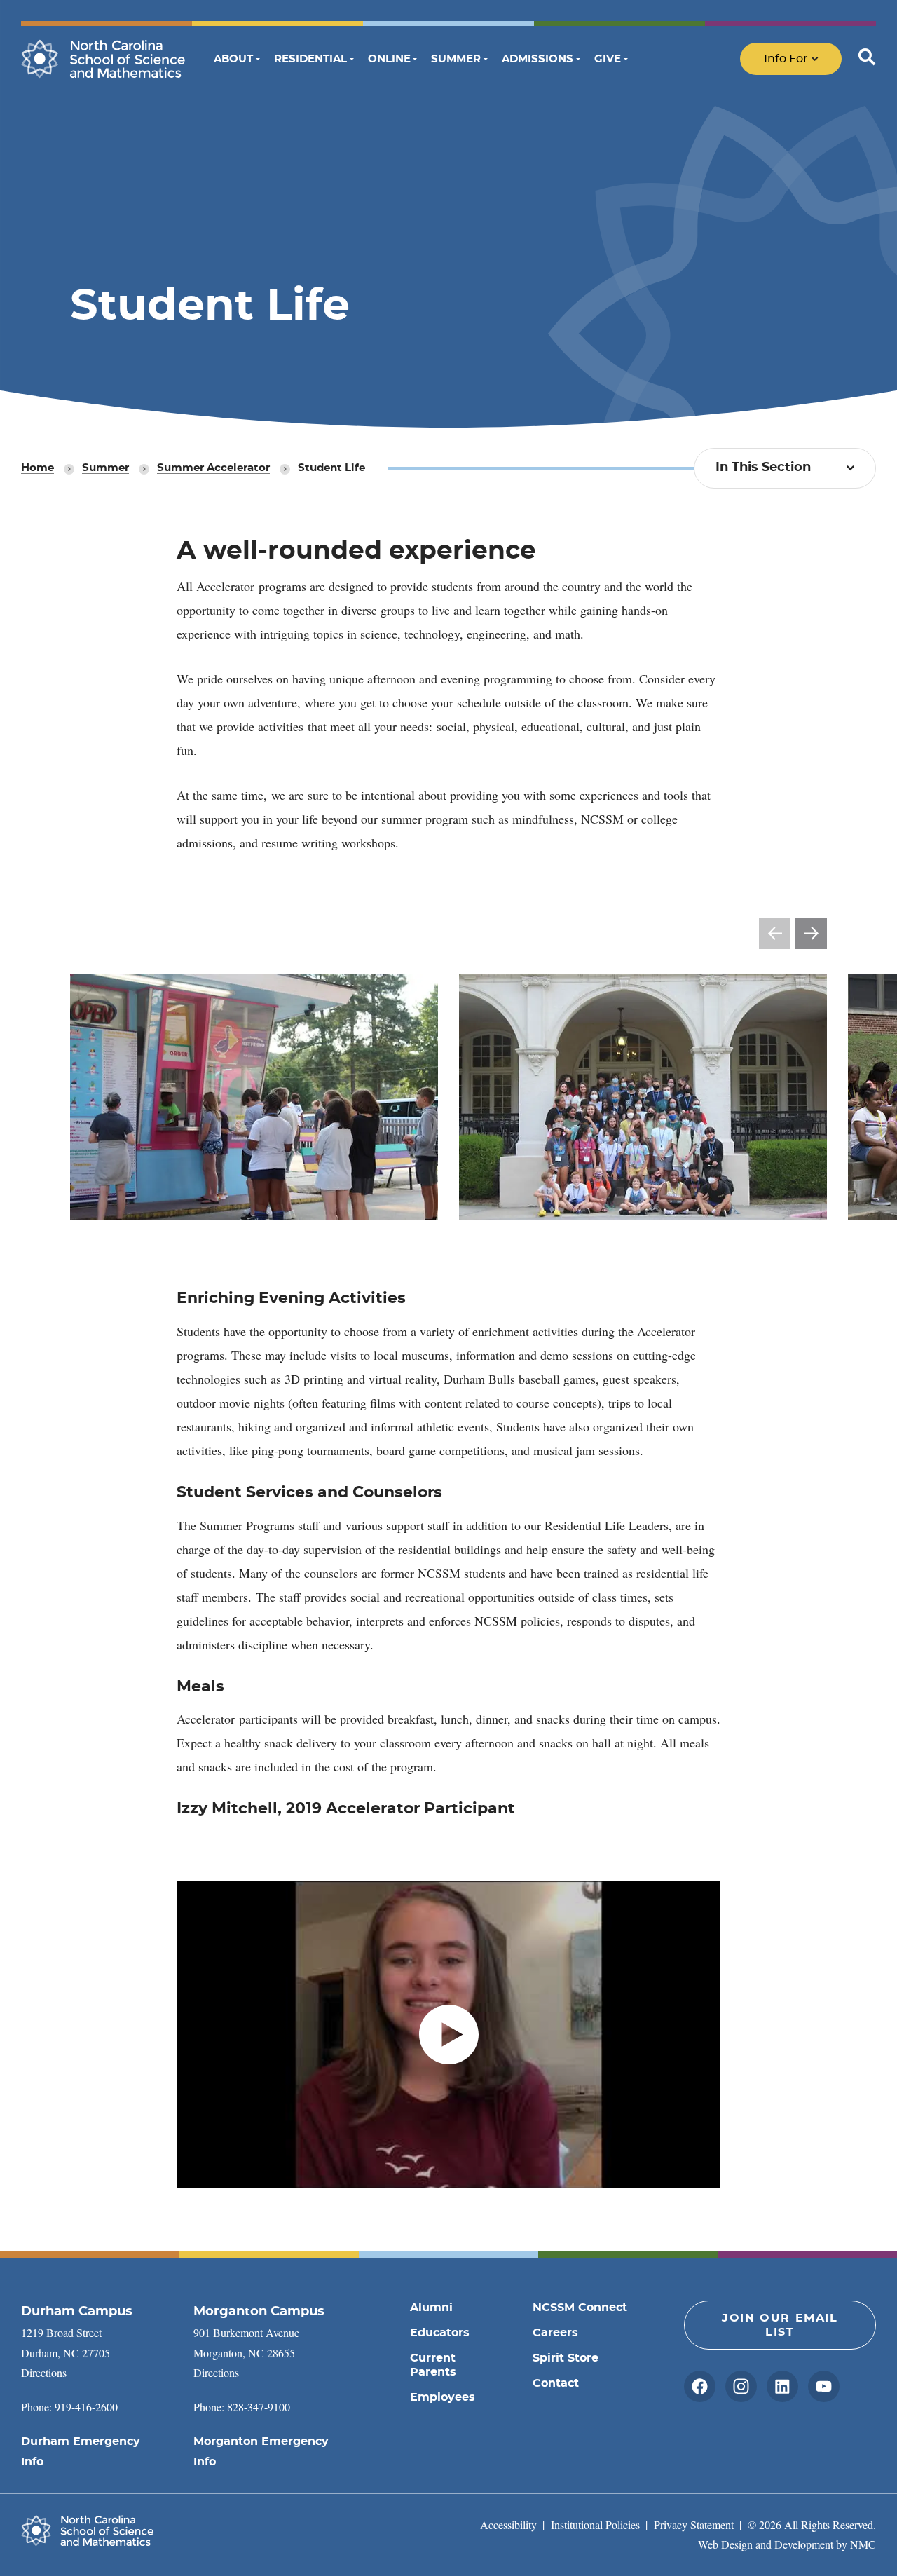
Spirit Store (566, 2358)
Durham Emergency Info (81, 2452)
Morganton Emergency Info (261, 2452)
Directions (44, 2372)
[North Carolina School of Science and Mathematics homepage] (103, 59)
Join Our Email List (780, 2325)
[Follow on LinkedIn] (782, 2386)
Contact (556, 2383)
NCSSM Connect (580, 2308)
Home (37, 468)
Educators (440, 2333)
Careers (555, 2333)
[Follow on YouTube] (824, 2386)
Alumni (431, 2308)
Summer (105, 468)
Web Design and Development (766, 2544)
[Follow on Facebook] (700, 2386)
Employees (443, 2397)
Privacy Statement (694, 2524)
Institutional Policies (595, 2524)
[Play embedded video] (448, 2035)
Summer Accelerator (213, 468)
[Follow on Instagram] (741, 2386)
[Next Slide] (811, 933)
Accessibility (508, 2524)
